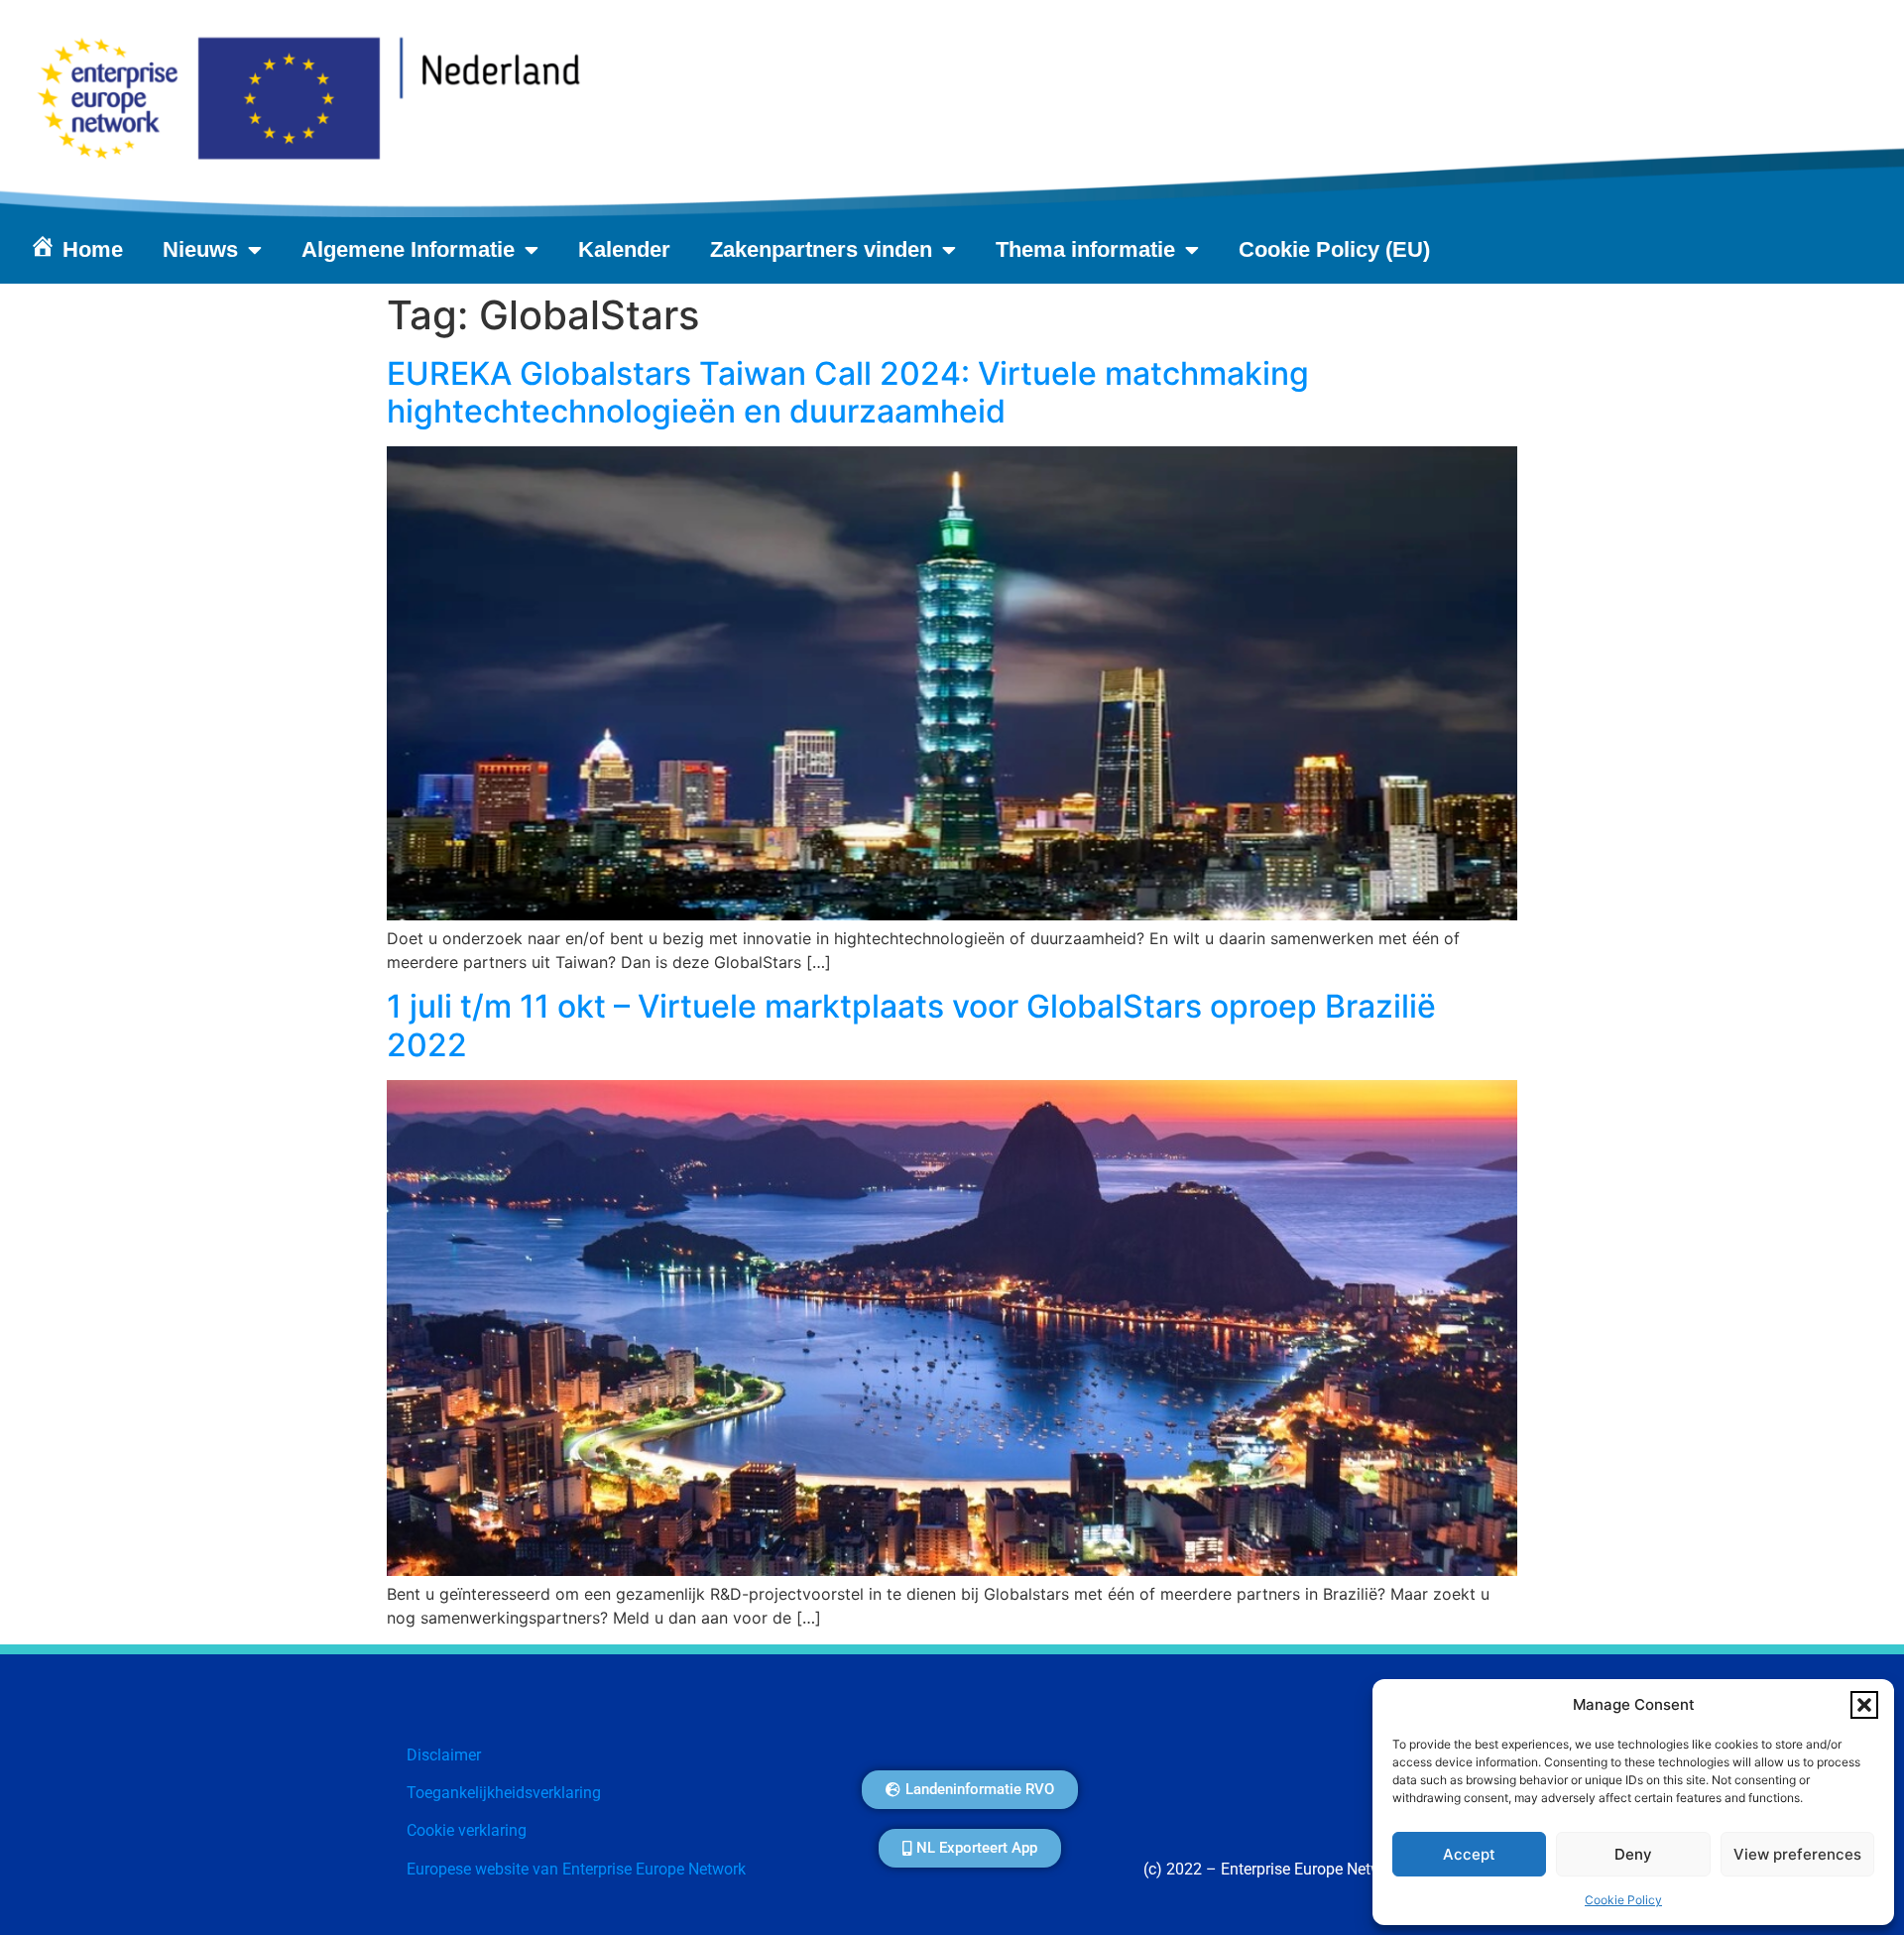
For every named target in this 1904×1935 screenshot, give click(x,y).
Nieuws (200, 249)
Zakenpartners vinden (821, 249)
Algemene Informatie (408, 249)
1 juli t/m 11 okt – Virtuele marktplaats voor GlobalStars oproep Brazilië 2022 (911, 1025)
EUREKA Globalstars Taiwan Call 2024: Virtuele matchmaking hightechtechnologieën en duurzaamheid (848, 392)
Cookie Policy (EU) (1334, 249)
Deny (1633, 1854)
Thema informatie (1085, 249)
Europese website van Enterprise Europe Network (576, 1869)
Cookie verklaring (467, 1830)
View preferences (1797, 1854)
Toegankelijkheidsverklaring (504, 1793)
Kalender (624, 249)
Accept (1469, 1854)
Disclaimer (444, 1755)
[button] (1864, 1705)
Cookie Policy (1623, 1900)
